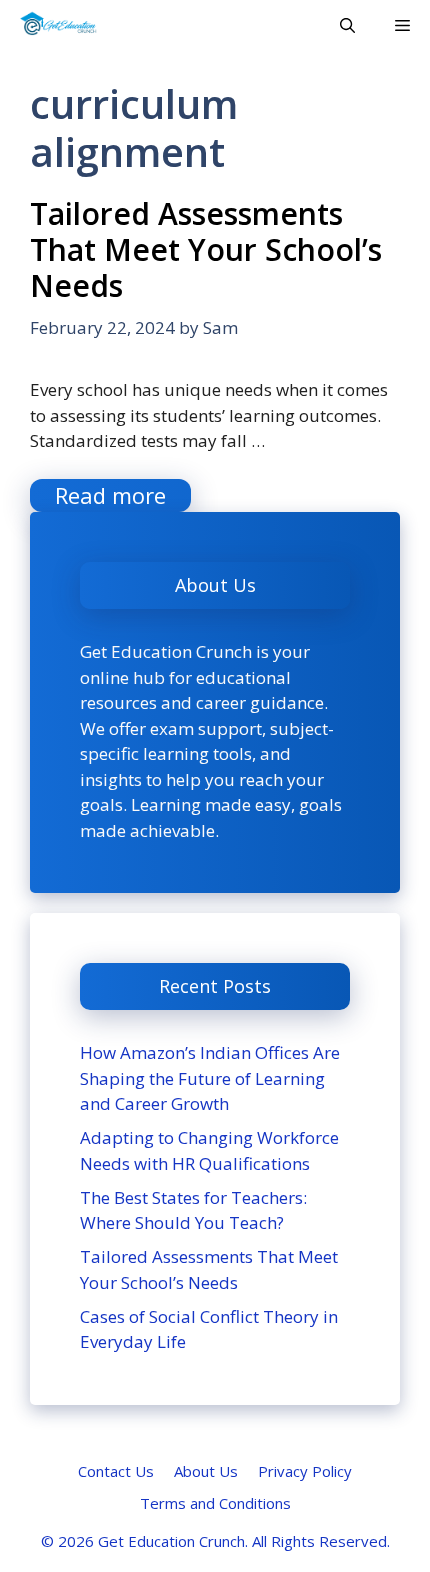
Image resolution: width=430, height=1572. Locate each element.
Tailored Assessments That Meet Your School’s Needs (206, 249)
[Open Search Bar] (347, 25)
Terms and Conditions (215, 1503)
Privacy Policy (305, 1471)
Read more (110, 495)
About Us (206, 1471)
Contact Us (116, 1471)
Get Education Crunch (171, 1541)
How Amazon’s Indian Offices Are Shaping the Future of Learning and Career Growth (210, 1078)
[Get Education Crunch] (58, 25)
